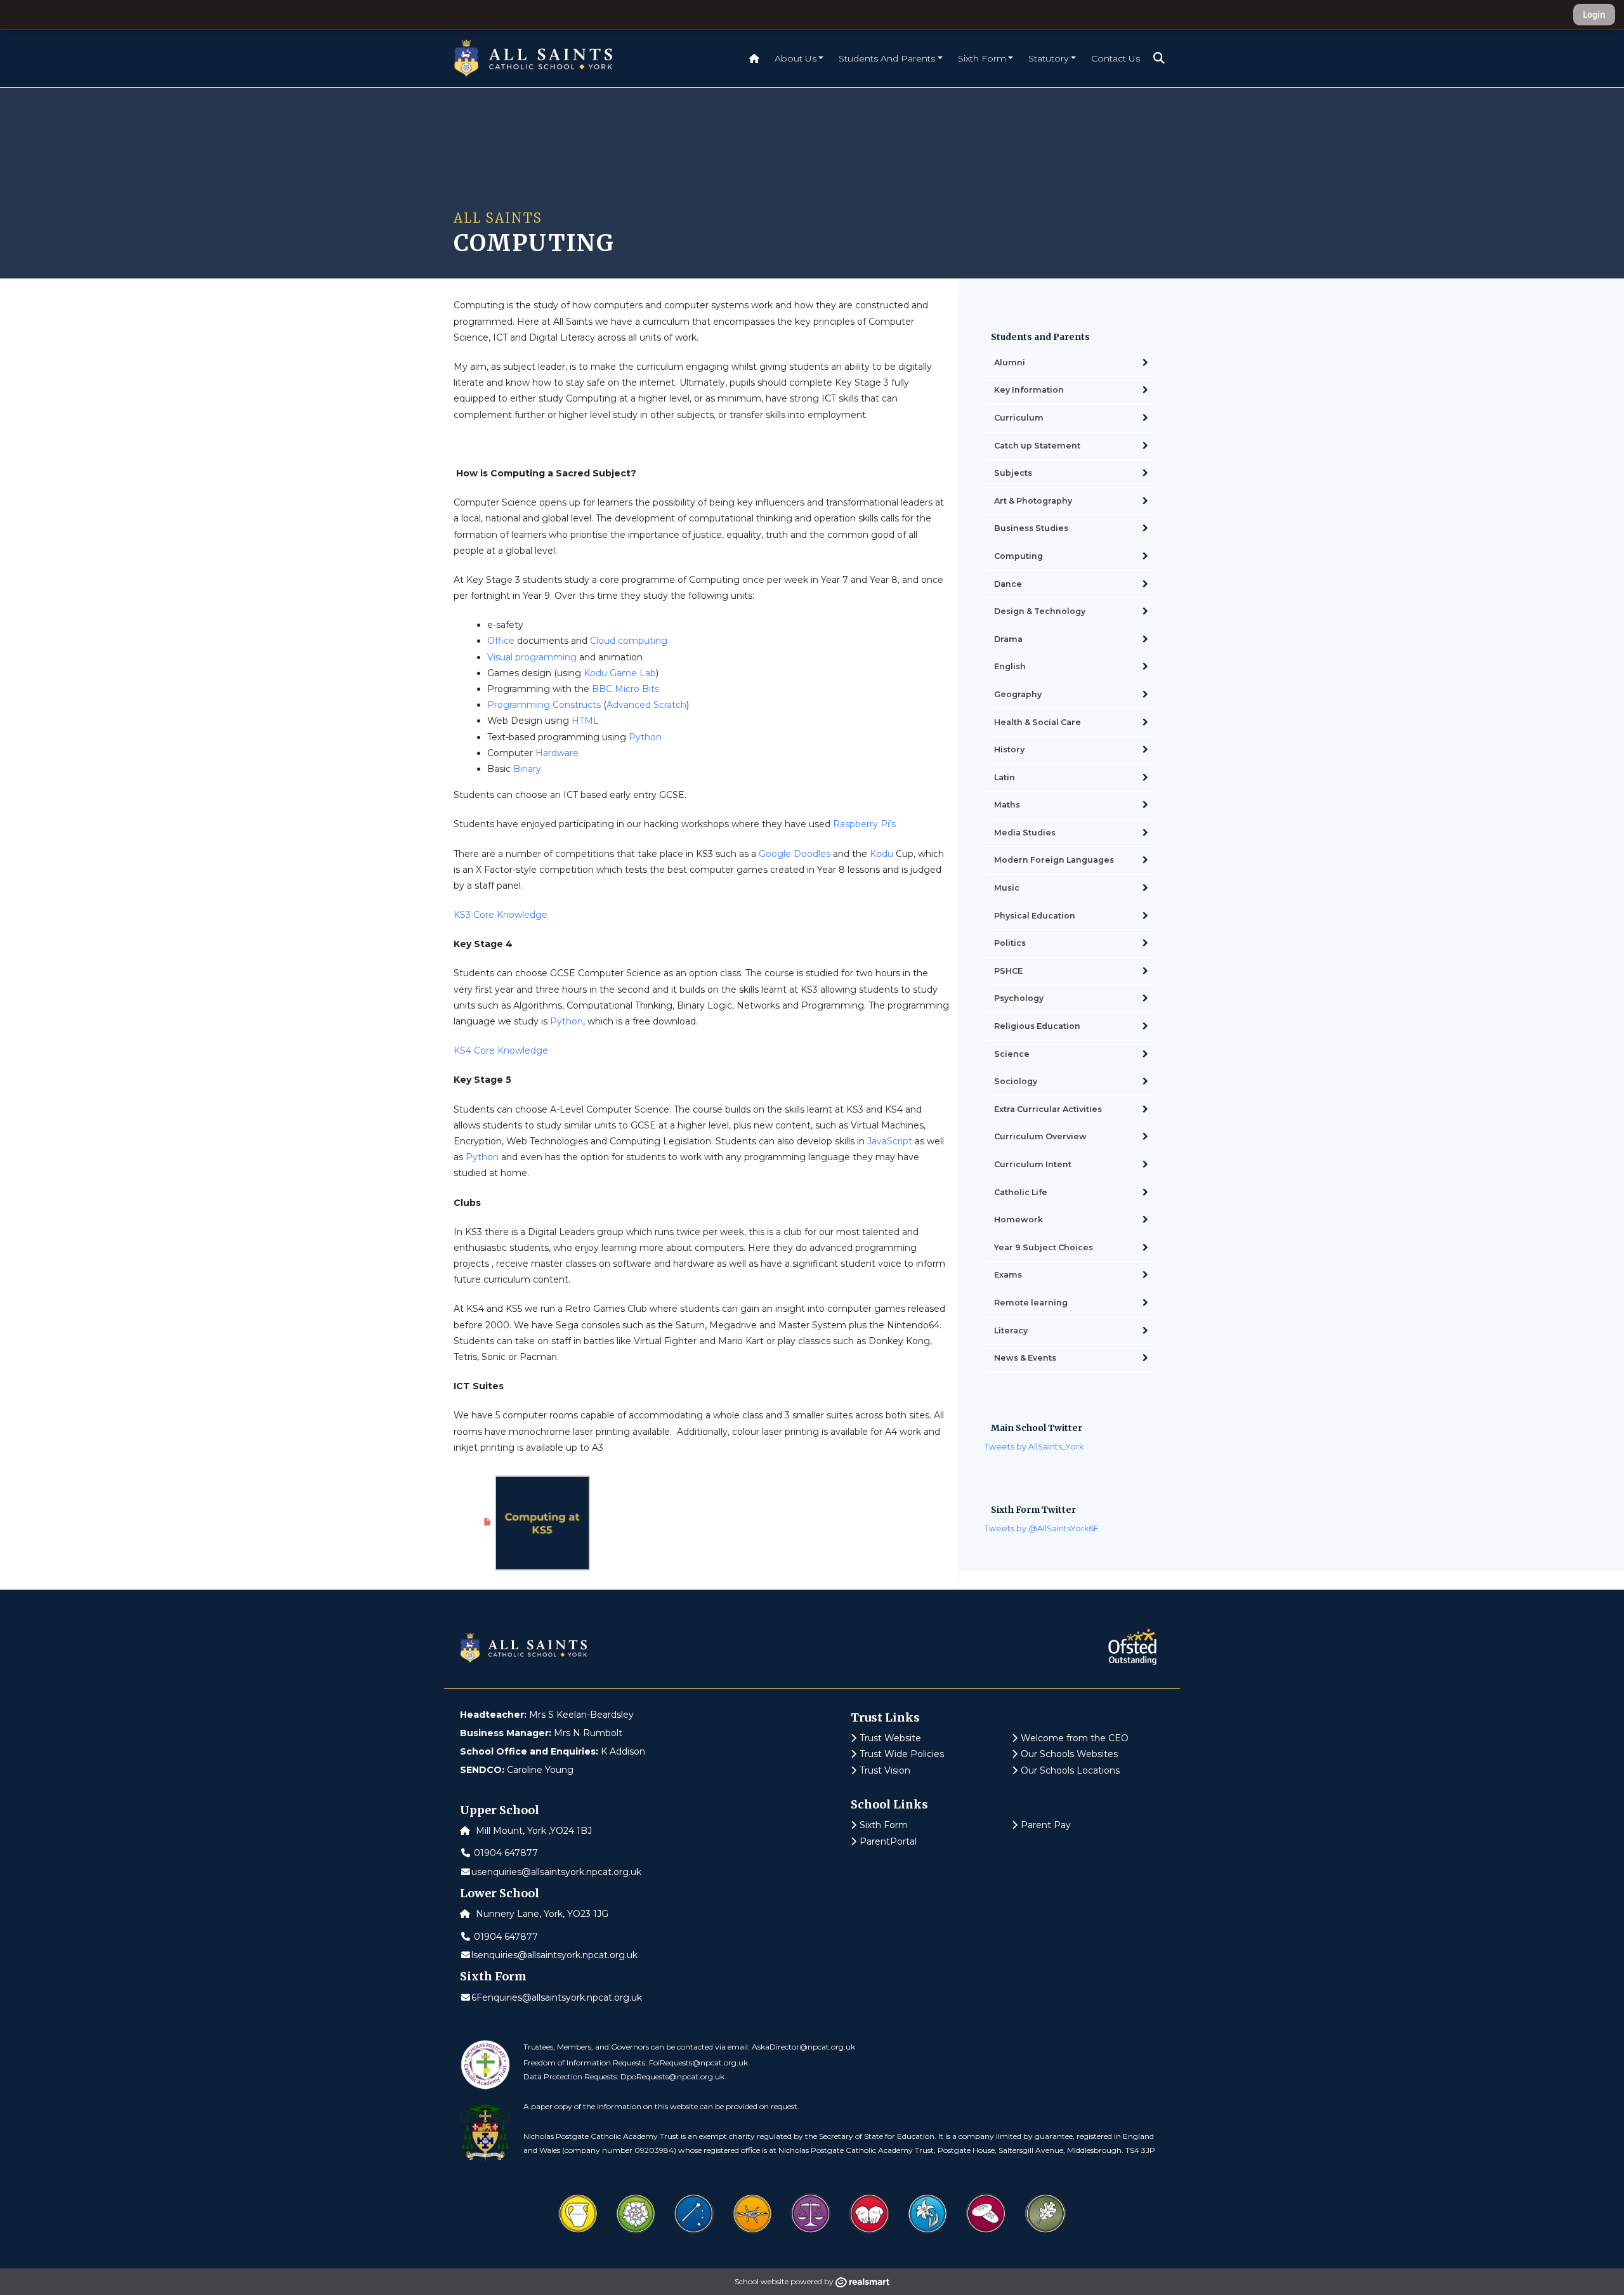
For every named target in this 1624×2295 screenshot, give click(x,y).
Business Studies (1031, 528)
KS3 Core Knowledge (501, 915)
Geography (1018, 694)
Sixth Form (884, 1825)
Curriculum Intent (1033, 1164)
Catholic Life (1021, 1192)
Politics (1010, 943)
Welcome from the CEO (1075, 1738)
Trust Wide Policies (902, 1754)
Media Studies (1025, 833)
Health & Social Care (1038, 722)
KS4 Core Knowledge (501, 1050)
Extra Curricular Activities (1048, 1109)
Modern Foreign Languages (1054, 860)
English (1010, 666)
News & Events (1025, 1358)
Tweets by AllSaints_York (1034, 1447)
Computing (1018, 556)
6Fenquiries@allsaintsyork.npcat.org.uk (557, 1998)
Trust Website (890, 1738)
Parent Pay (1046, 1825)
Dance (1008, 584)
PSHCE (1008, 971)
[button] (1159, 58)
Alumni (1010, 363)
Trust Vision (885, 1770)
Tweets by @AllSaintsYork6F (1042, 1528)
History (1009, 749)
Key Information (1029, 390)
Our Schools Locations (1070, 1770)
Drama (1008, 639)
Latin (1005, 777)
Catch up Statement (1037, 446)
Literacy (1011, 1331)
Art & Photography (1033, 501)
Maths (1007, 805)
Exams (1008, 1275)
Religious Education (1037, 1026)
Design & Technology (1040, 611)
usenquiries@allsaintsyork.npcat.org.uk (556, 1872)
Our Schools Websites (1069, 1754)
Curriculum (1019, 418)
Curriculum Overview (1040, 1136)
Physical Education (1035, 916)
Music (1007, 888)
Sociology (1016, 1081)
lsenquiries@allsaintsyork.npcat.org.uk (554, 1955)
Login (1594, 15)
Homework (1018, 1219)
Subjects (1013, 473)
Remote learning (1031, 1303)
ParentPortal (888, 1841)
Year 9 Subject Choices (1044, 1247)
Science (1012, 1054)
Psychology (1019, 998)
